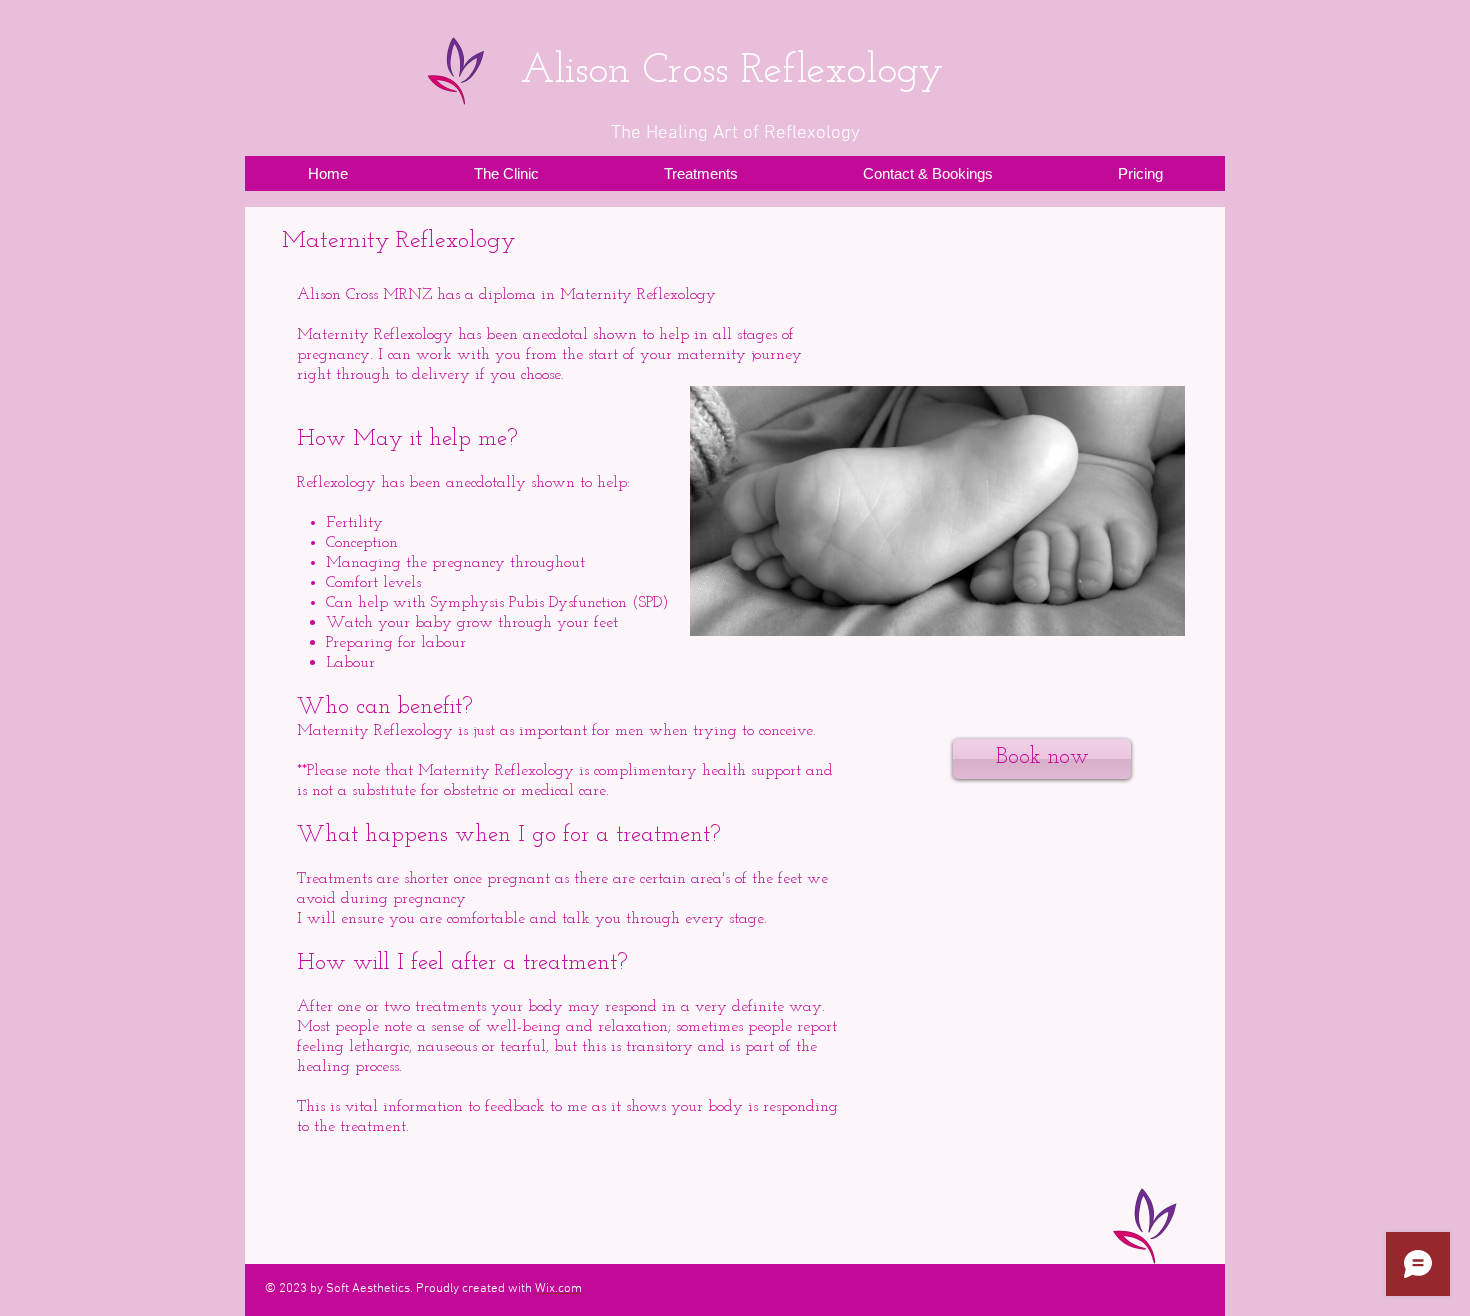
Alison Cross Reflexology (732, 71)
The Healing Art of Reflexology (735, 133)
